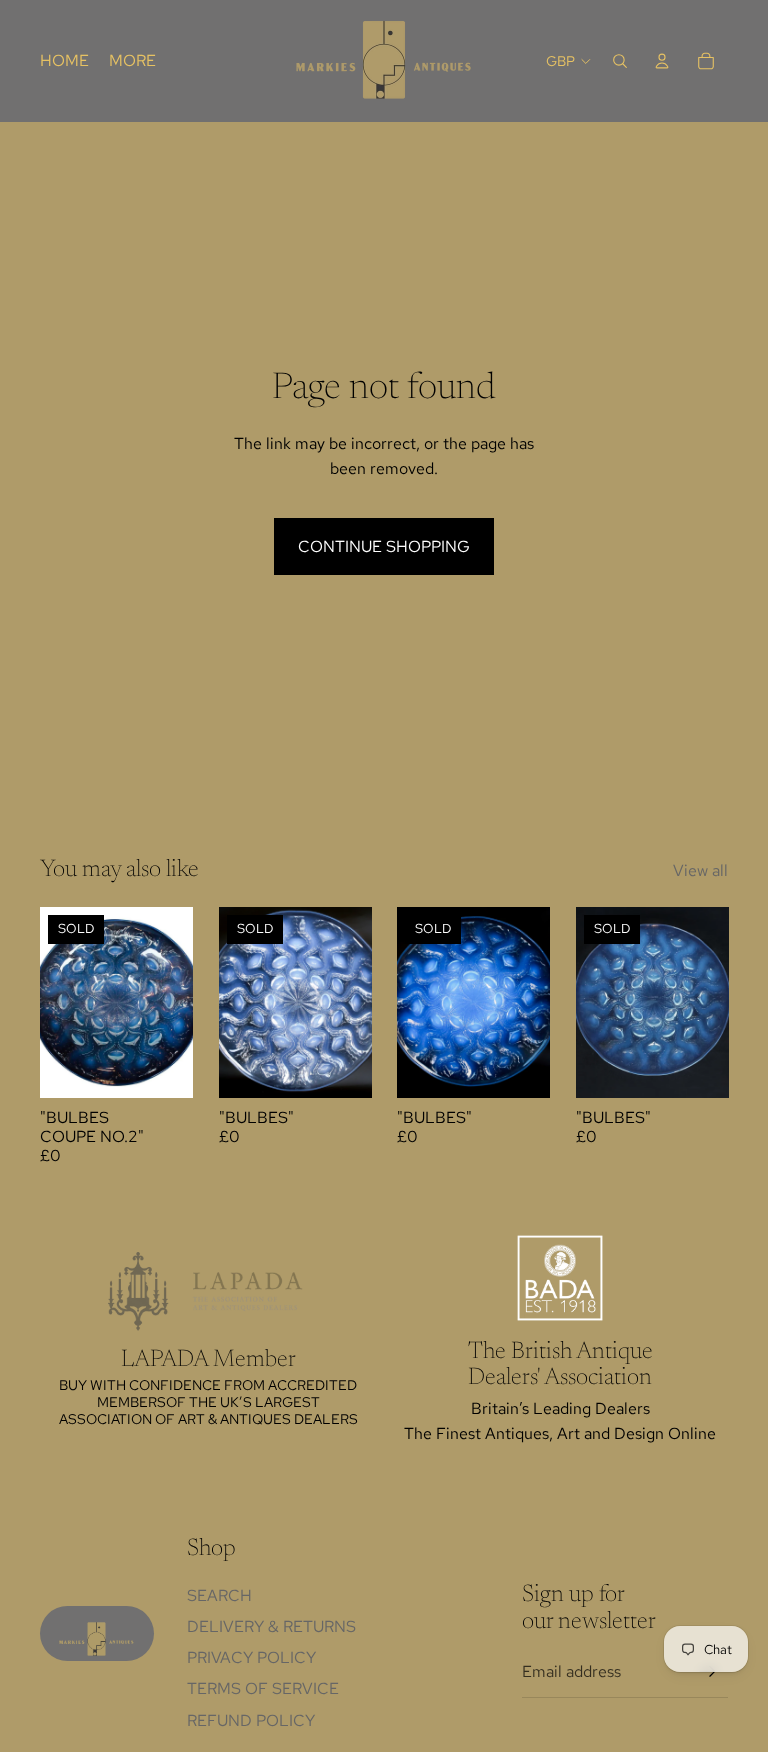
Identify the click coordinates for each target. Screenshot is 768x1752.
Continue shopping (384, 546)
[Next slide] (176, 1003)
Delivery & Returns (271, 1626)
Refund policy (251, 1720)
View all (700, 870)
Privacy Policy (251, 1657)
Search (219, 1595)
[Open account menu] (662, 61)
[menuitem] (132, 61)
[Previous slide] (55, 1003)
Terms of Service (263, 1688)
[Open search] (620, 61)
